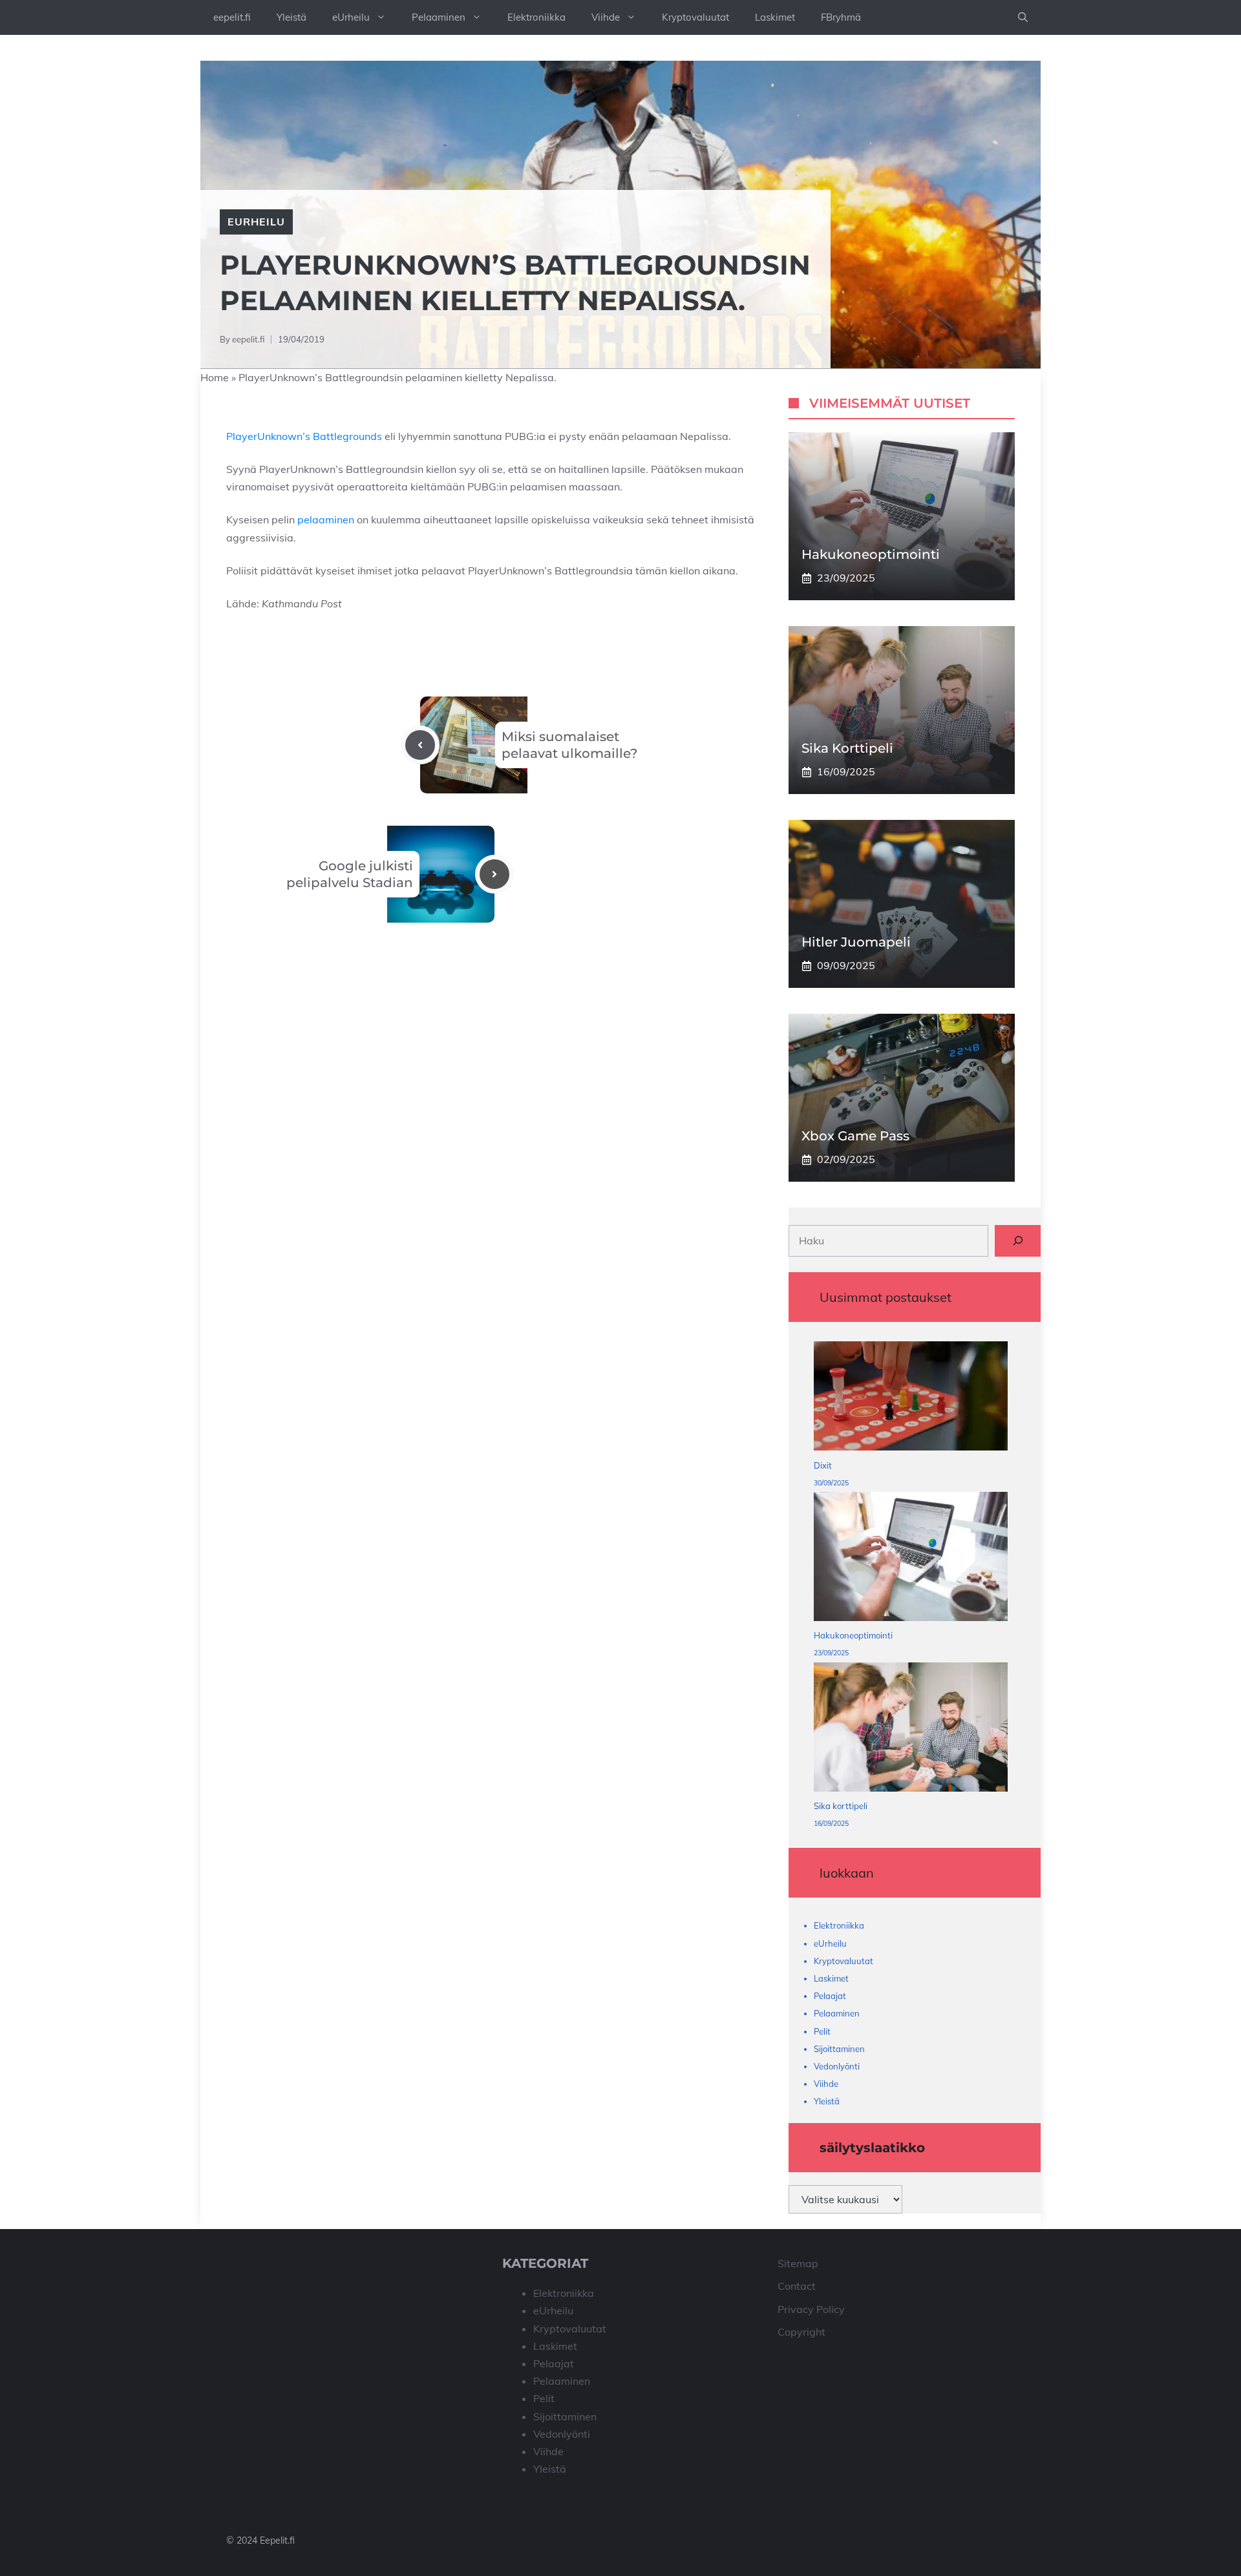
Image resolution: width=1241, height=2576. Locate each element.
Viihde (606, 17)
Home (215, 377)
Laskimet (775, 17)
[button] (1023, 17)
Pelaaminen (439, 17)
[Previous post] (420, 745)
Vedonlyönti (837, 2066)
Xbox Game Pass (855, 1136)
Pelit (822, 2031)
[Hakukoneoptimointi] (911, 1559)
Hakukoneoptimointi (871, 554)
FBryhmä (841, 17)
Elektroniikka (536, 17)
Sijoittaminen (839, 2049)
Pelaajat (830, 1996)
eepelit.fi (232, 17)
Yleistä (292, 17)
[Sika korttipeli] (911, 1730)
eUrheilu (351, 17)
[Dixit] (911, 1399)
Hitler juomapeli (856, 942)
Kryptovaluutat (695, 17)
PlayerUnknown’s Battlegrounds (304, 436)
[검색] (1018, 1241)
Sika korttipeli (847, 748)
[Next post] (494, 874)
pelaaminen (326, 519)
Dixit (823, 1465)
